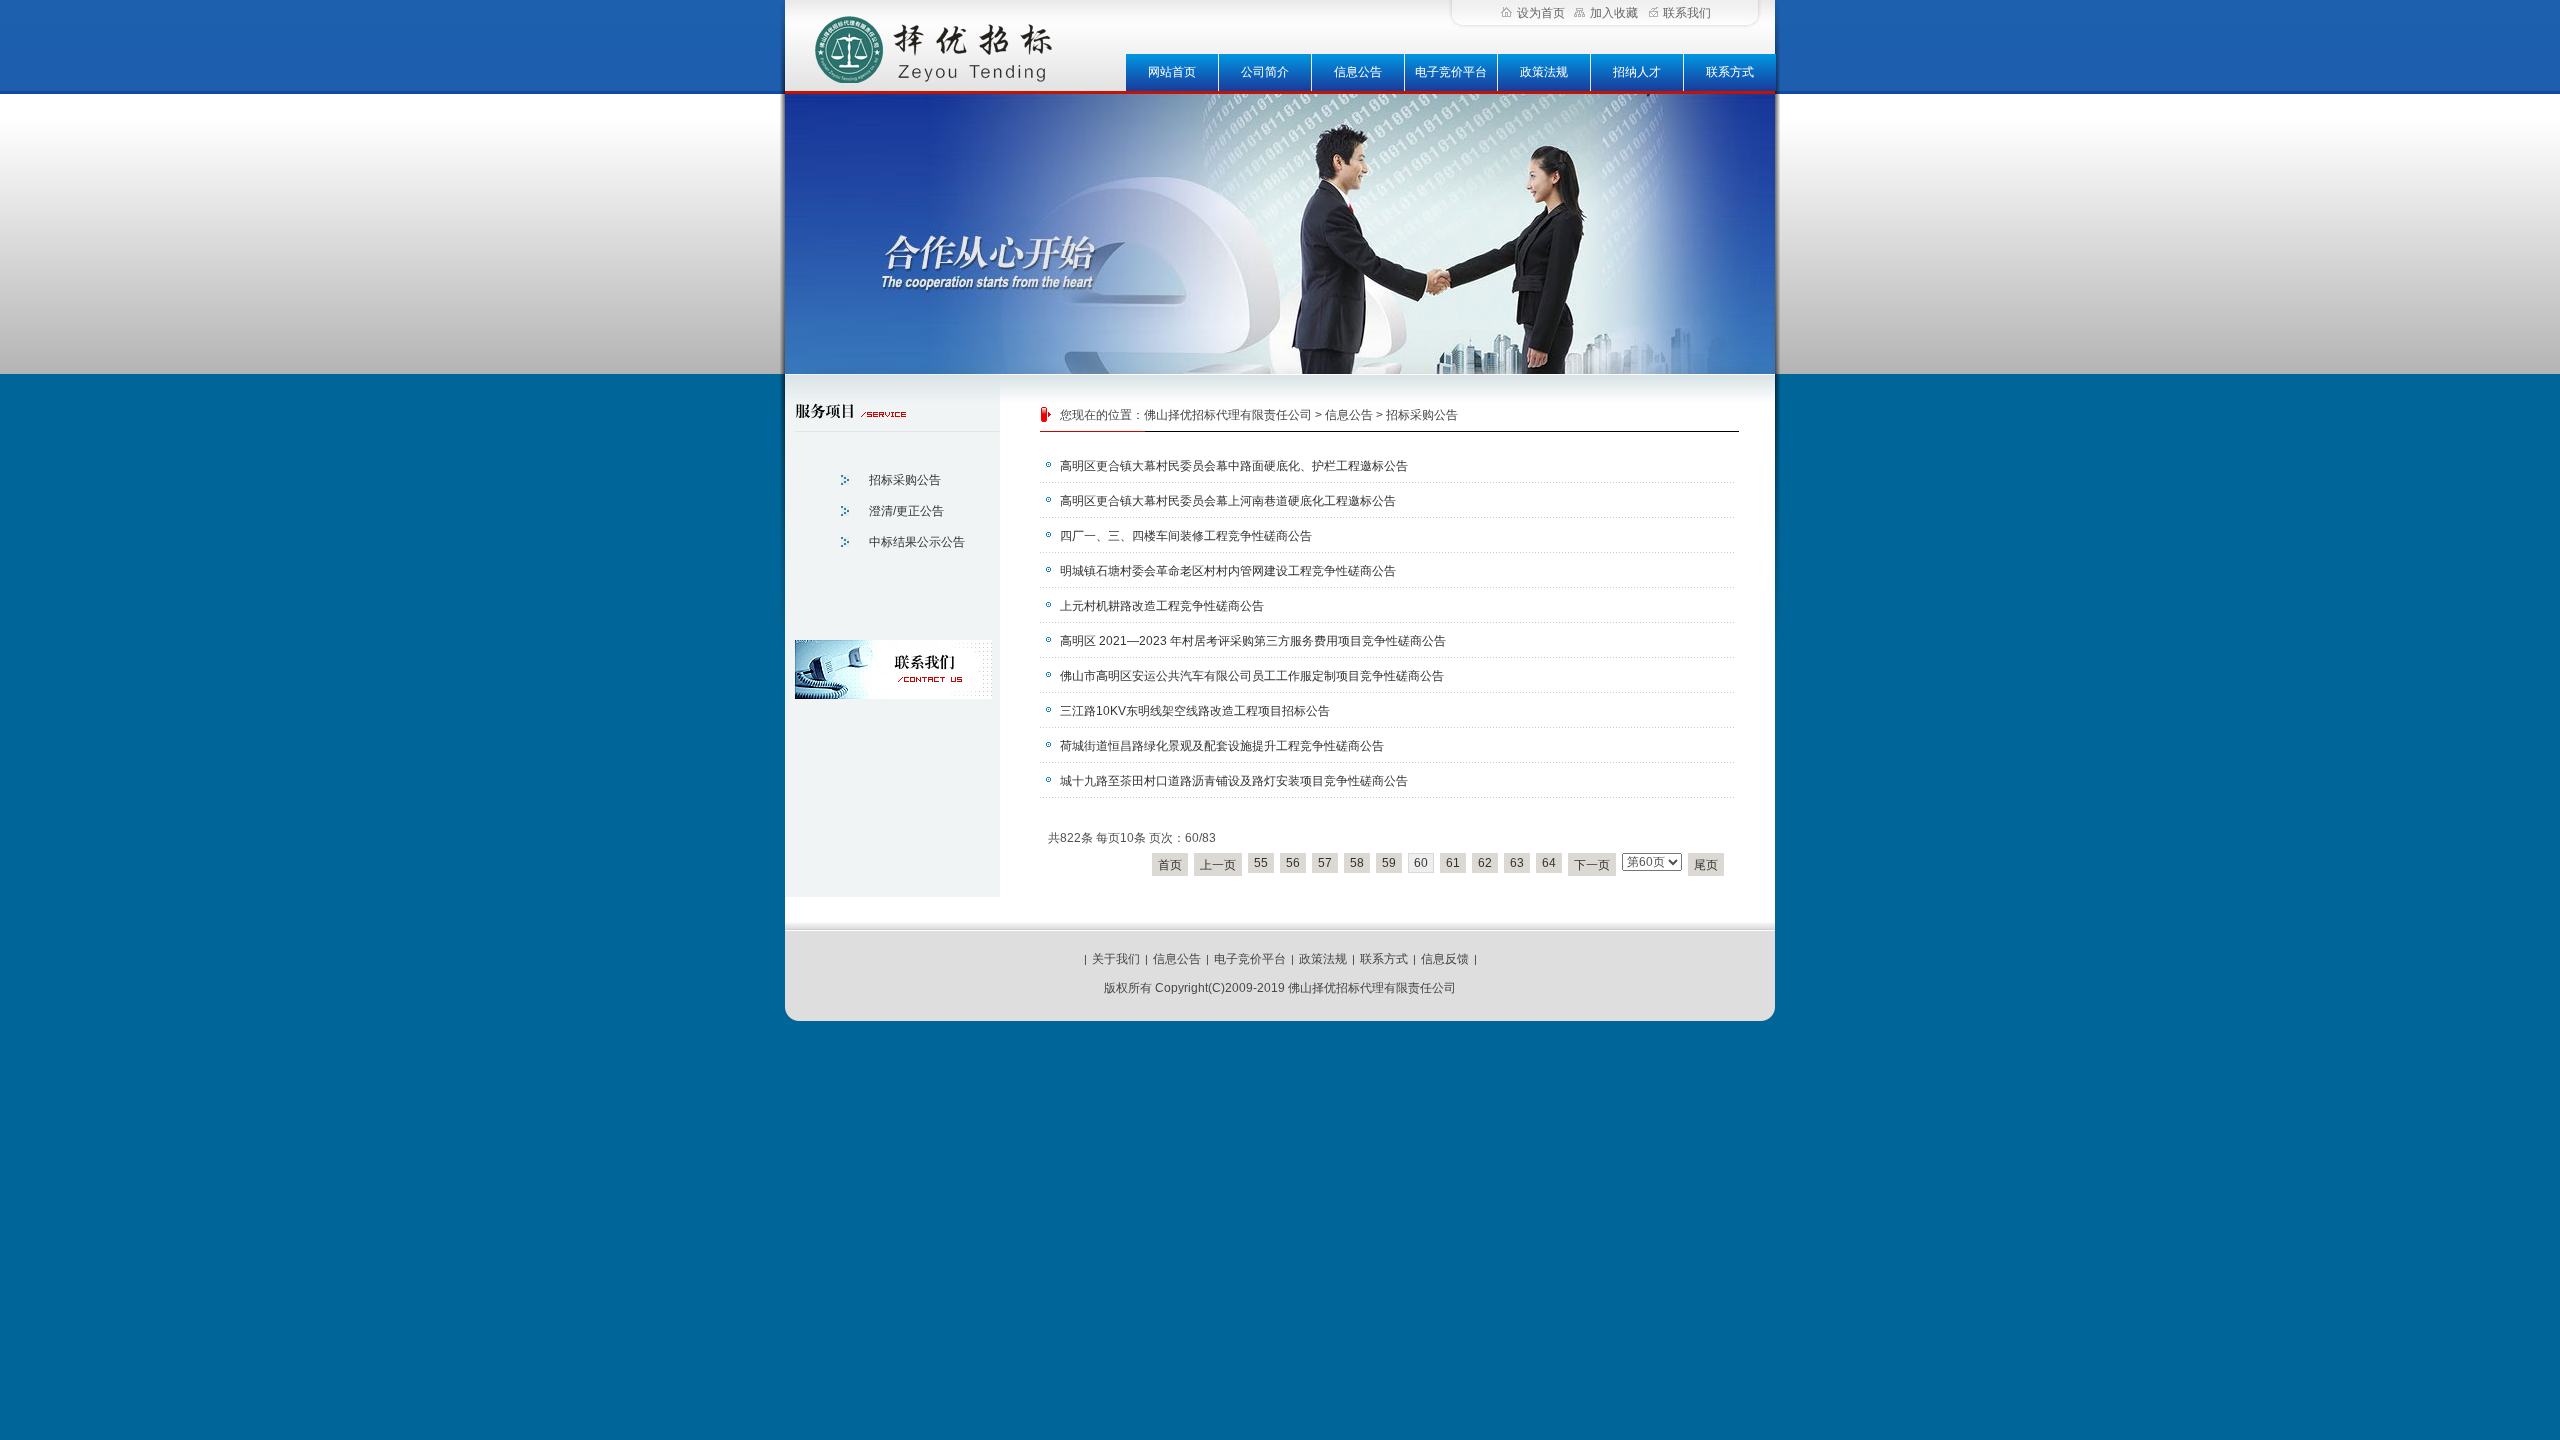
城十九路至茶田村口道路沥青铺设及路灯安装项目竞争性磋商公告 (1234, 781)
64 (1549, 863)
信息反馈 (1445, 959)
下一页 (1592, 865)
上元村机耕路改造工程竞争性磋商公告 (1162, 606)
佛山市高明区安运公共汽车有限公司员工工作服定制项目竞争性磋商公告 (1252, 676)
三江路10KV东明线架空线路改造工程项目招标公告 (1195, 711)
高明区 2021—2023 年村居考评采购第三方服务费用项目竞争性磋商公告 (1253, 641)
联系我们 (1687, 13)
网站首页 (1172, 72)
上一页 (1218, 865)
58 (1357, 863)
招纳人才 (1637, 72)
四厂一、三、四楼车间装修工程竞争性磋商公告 (1186, 536)
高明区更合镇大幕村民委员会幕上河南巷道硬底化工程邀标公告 (1228, 501)
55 (1261, 863)
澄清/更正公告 (906, 511)
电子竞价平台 (1451, 72)
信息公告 (1358, 72)
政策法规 (1544, 72)
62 (1485, 863)
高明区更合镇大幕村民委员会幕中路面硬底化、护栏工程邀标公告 (1234, 466)
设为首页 (1541, 13)
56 (1293, 863)
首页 (1170, 865)
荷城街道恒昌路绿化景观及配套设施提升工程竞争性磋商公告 (1222, 746)
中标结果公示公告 (917, 542)
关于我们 (1116, 959)
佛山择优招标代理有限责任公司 (1228, 415)
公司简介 (1265, 72)
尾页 (1706, 865)
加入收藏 (1614, 13)
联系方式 (1730, 72)
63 (1517, 863)
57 (1325, 863)
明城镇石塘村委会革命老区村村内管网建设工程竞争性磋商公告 (1228, 571)
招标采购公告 (1422, 415)
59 (1389, 863)
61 (1453, 863)
